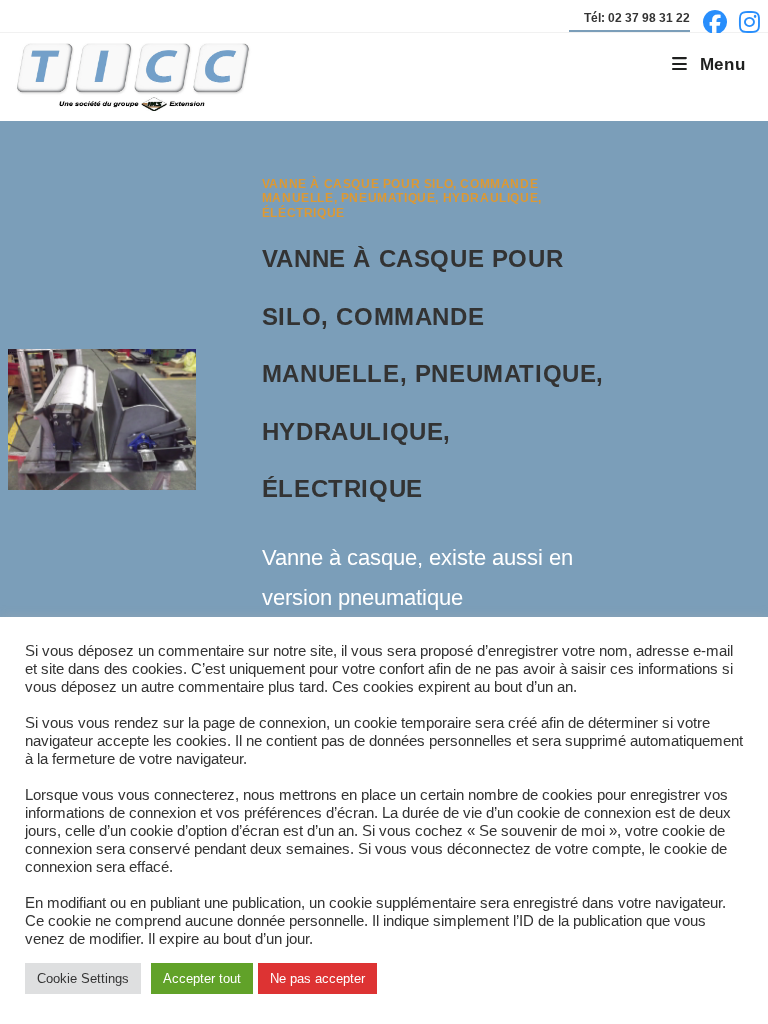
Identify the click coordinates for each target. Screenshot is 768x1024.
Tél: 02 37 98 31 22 (637, 18)
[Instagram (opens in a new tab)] (746, 22)
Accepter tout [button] (202, 978)
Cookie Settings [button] (83, 978)
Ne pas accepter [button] (317, 978)
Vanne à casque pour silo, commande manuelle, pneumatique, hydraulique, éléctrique (402, 198)
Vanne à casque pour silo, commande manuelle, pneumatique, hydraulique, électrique (433, 373)
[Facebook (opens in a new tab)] (715, 22)
